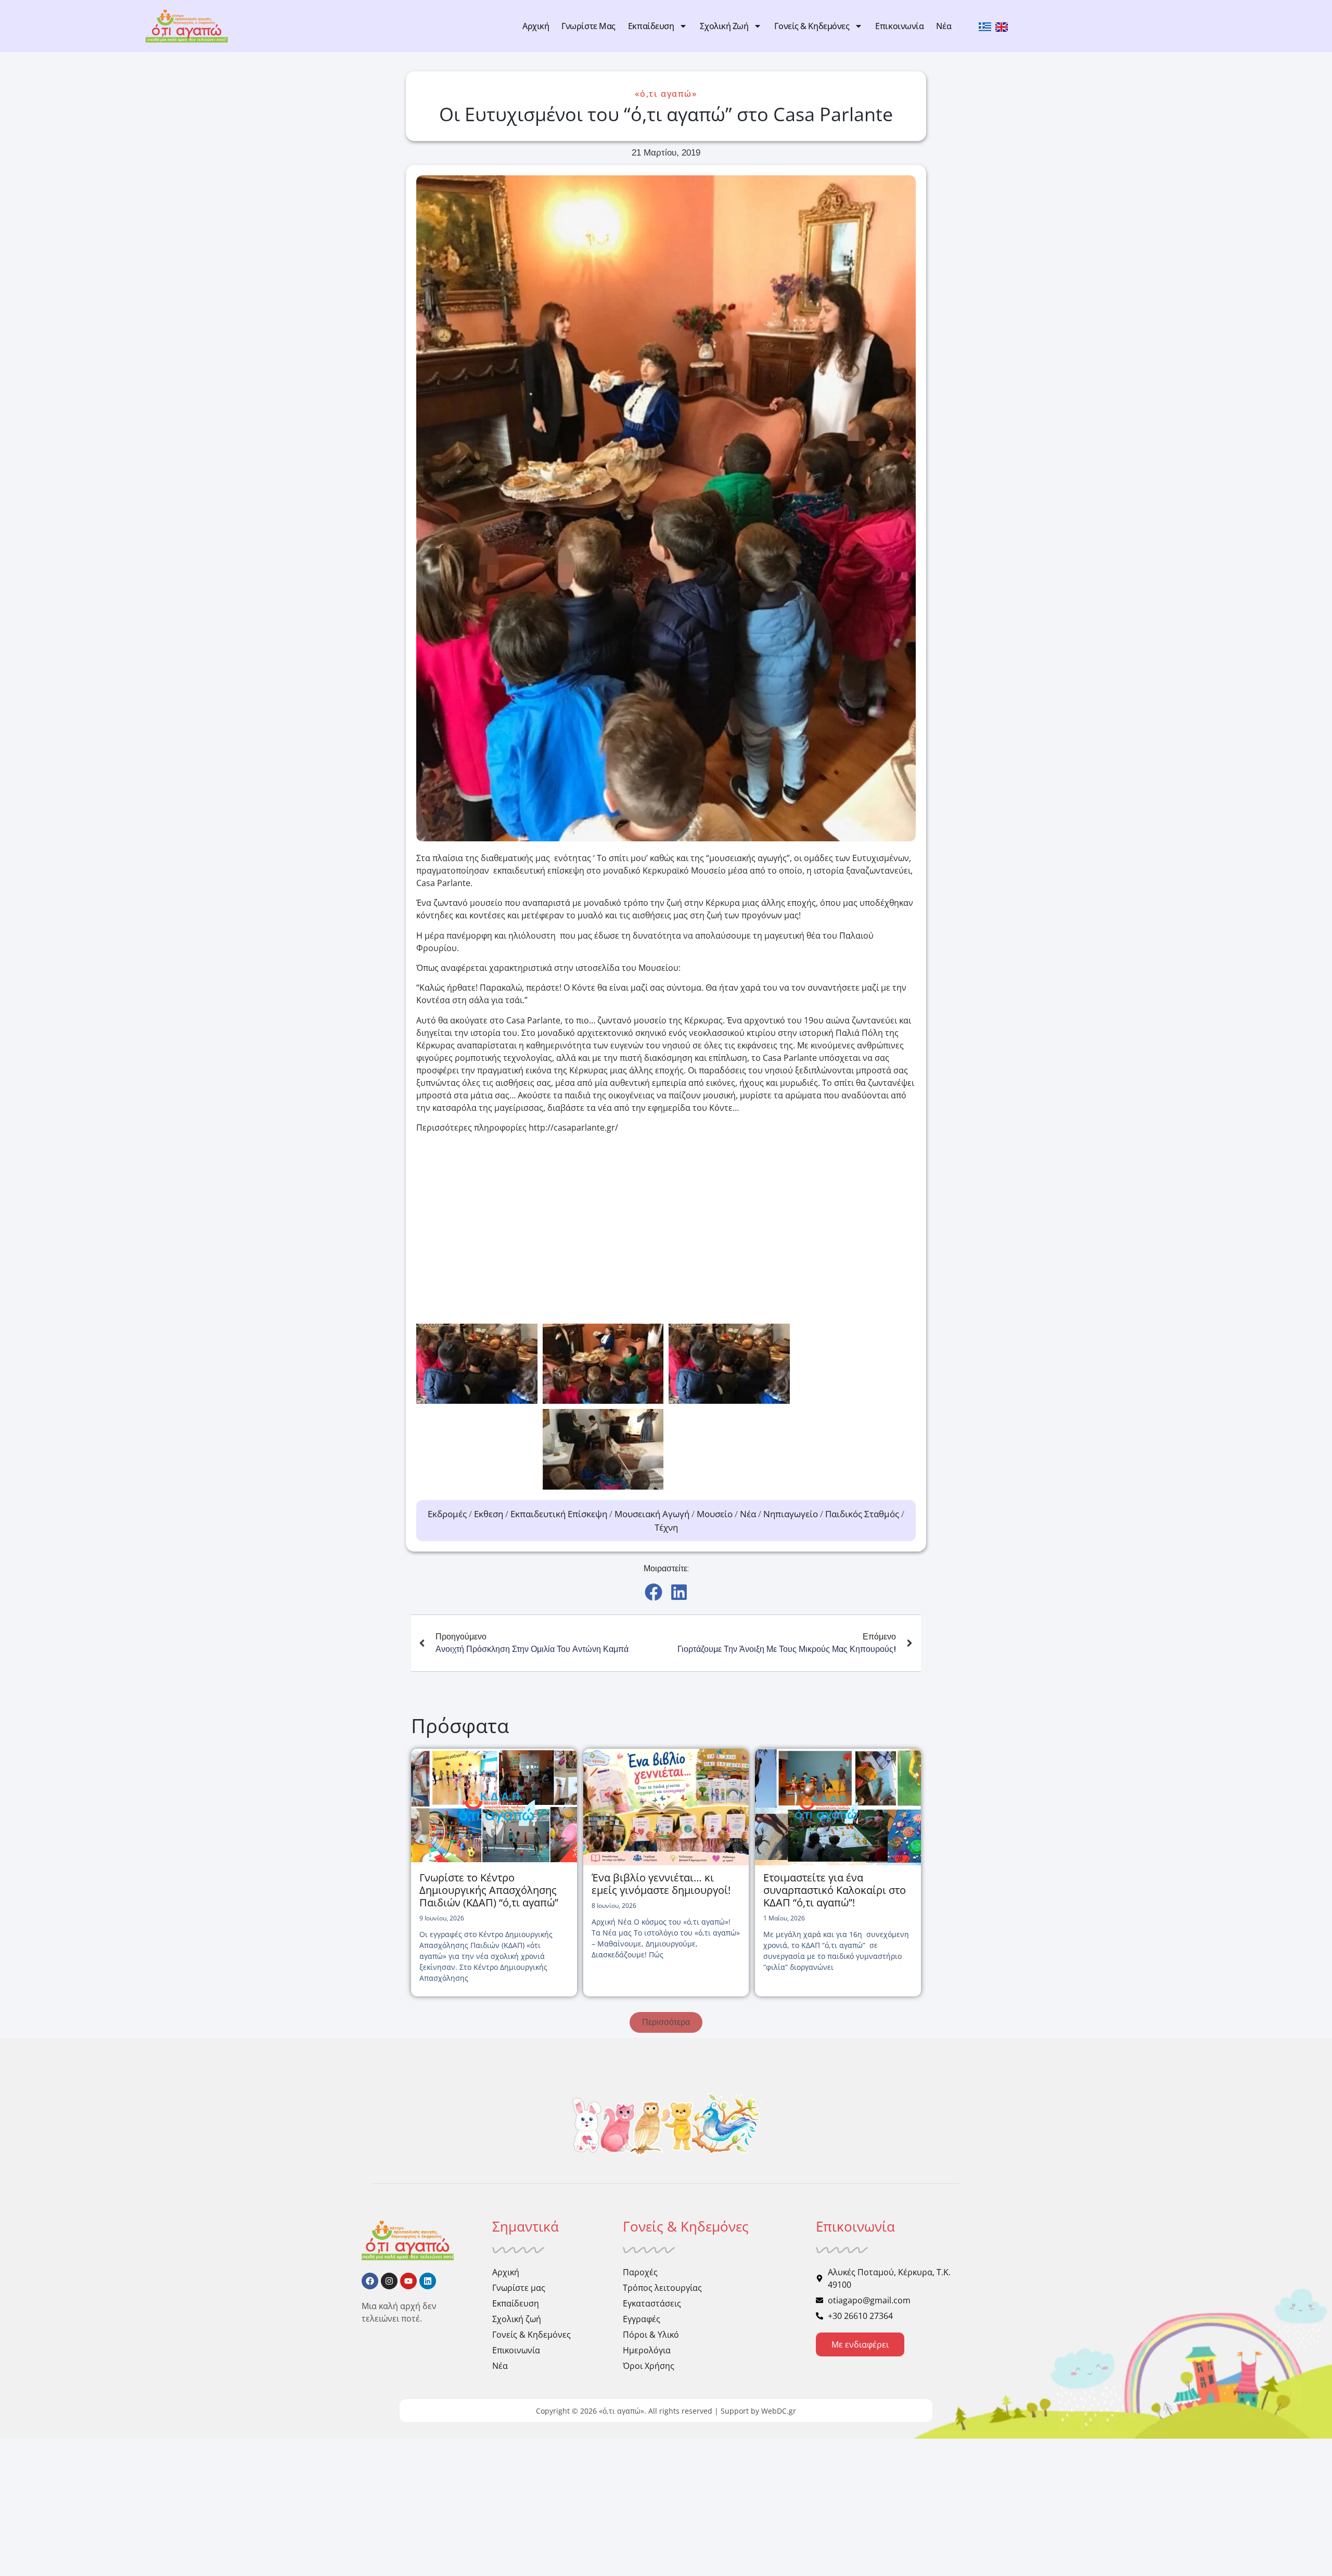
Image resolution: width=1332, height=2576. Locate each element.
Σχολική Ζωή (724, 26)
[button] (653, 1592)
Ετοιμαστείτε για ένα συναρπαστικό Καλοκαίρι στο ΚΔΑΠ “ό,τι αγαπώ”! (835, 1890)
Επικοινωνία (899, 26)
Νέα (944, 26)
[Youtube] (408, 2281)
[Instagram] (389, 2281)
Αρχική (536, 26)
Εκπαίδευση (651, 26)
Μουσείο (715, 1514)
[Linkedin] (428, 2281)
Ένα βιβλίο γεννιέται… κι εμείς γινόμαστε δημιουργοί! (661, 1884)
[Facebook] (370, 2281)
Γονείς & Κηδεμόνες (812, 26)
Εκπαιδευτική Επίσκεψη (559, 1514)
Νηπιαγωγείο (791, 1514)
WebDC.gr (779, 2411)
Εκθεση (489, 1514)
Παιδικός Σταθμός (862, 1514)
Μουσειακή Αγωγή (652, 1514)
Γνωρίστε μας (588, 26)
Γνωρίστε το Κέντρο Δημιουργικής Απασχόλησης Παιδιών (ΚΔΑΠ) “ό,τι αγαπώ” (489, 1890)
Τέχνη (666, 1527)
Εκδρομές (447, 1514)
